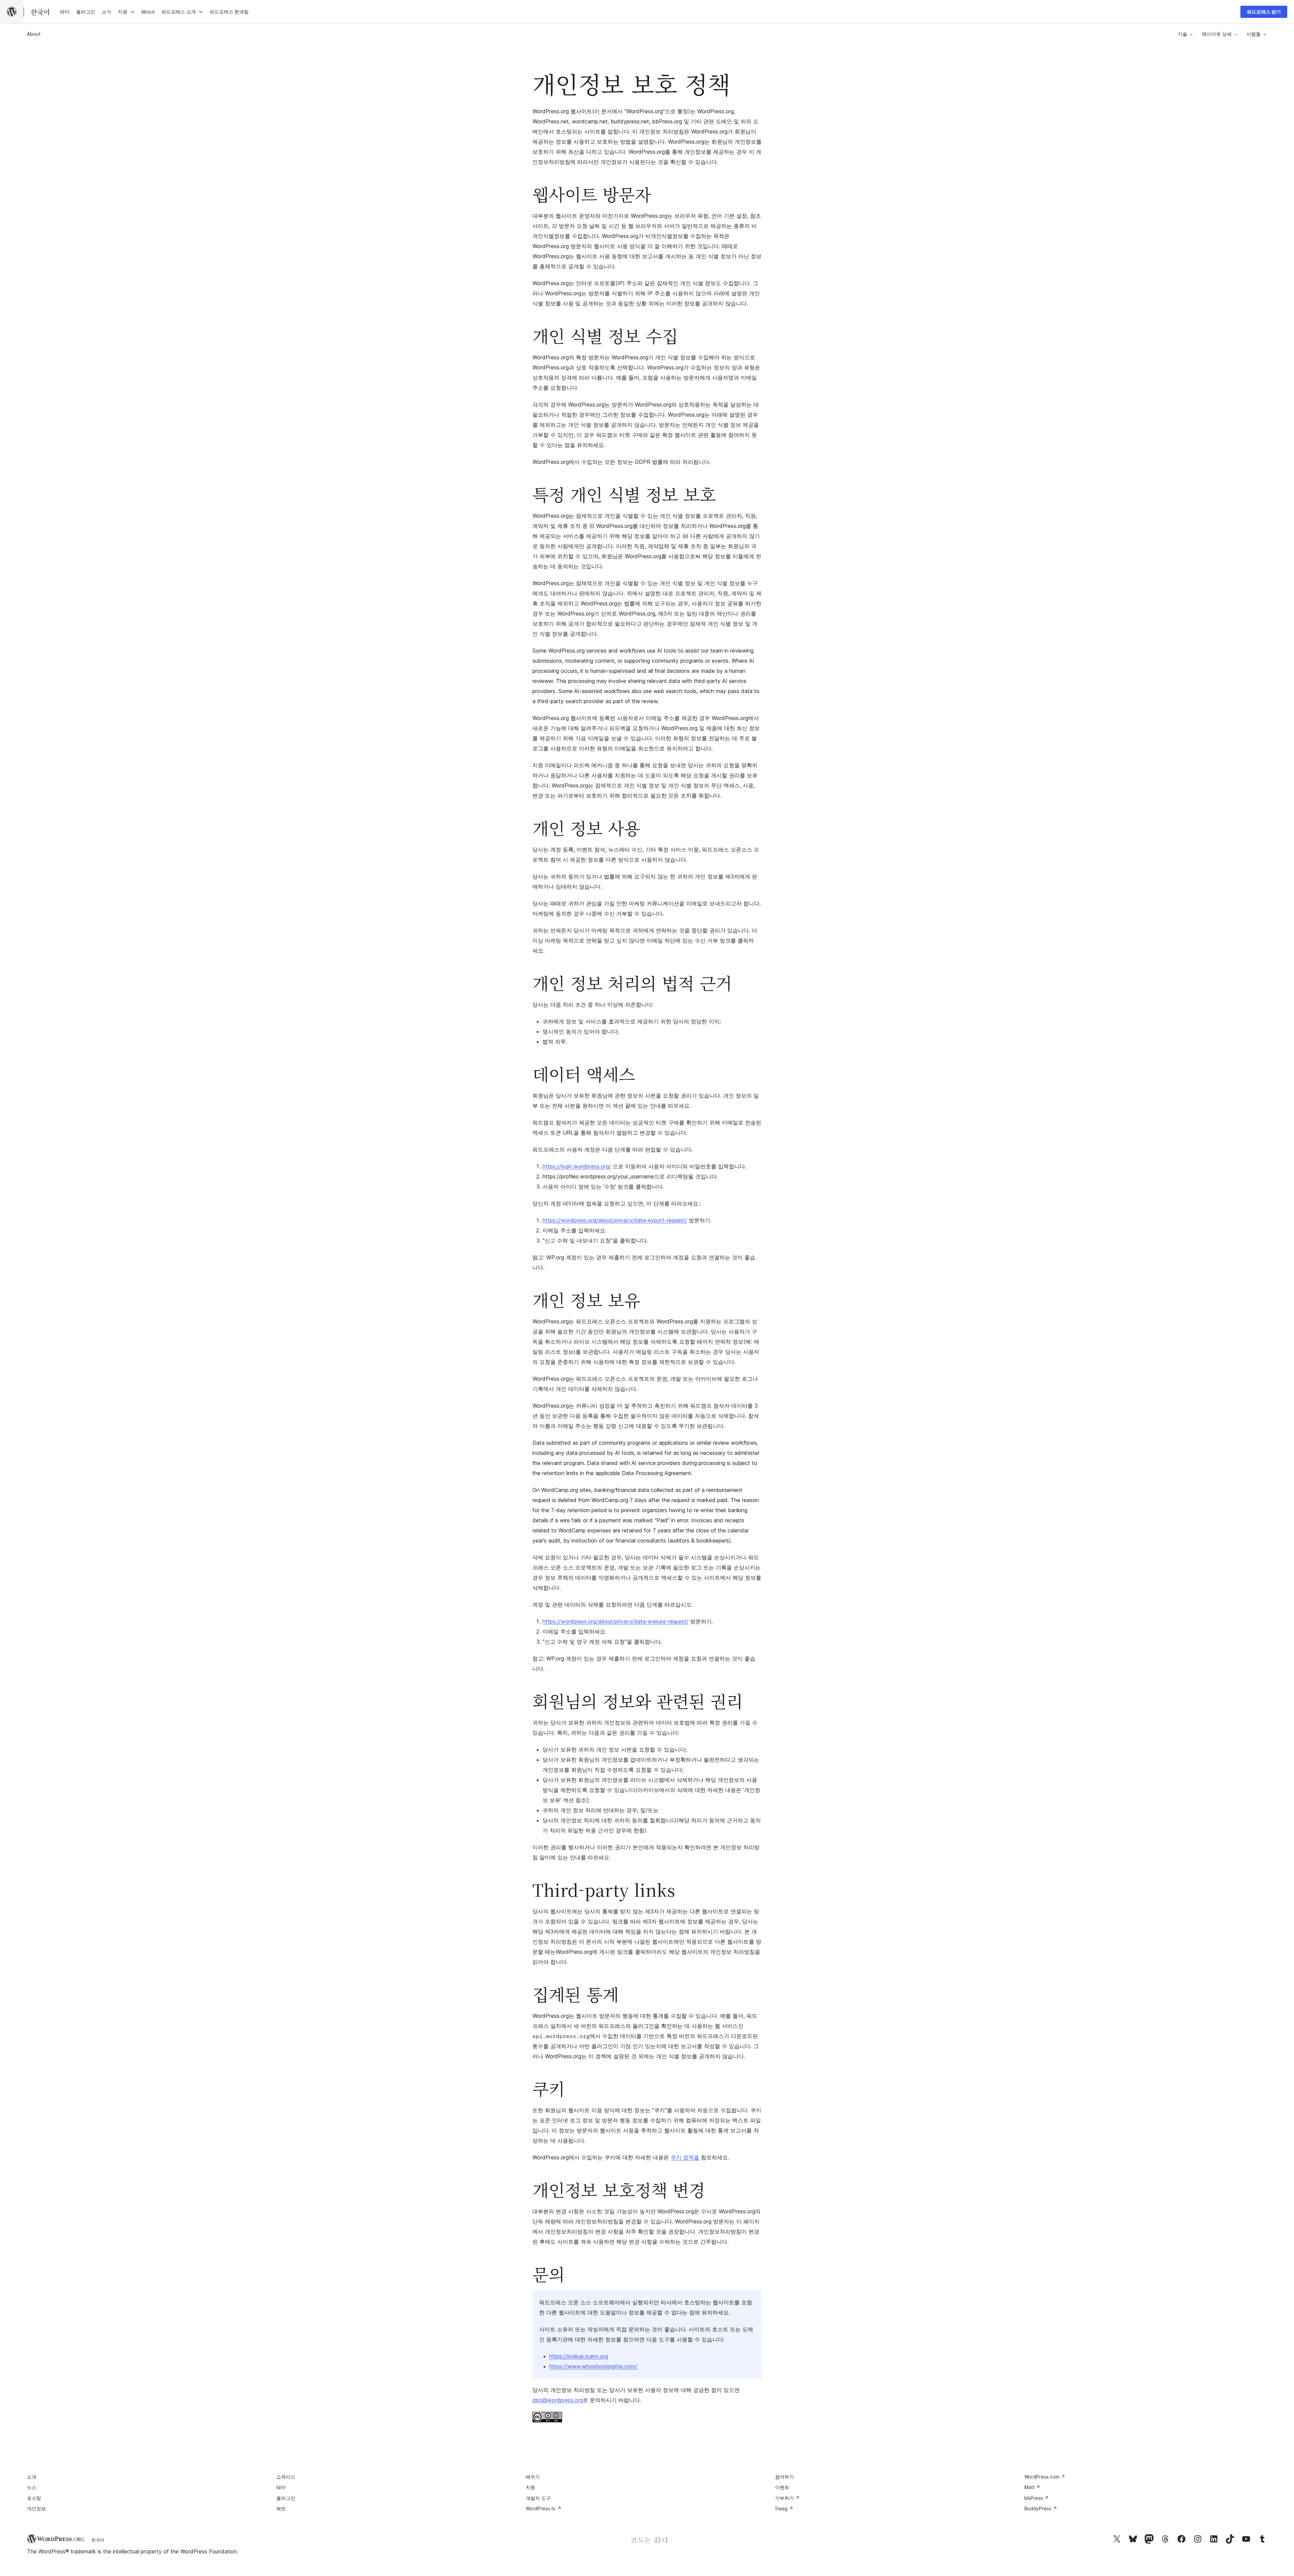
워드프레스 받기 (1264, 12)
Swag (784, 2508)
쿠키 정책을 (685, 2157)
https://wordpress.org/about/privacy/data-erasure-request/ (615, 1621)
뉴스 (32, 2487)
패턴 (281, 2508)
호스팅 (34, 2498)
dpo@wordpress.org (558, 2400)
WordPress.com (1045, 2477)
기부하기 (787, 2498)
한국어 (98, 2540)
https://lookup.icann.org (579, 2356)
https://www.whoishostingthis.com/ (593, 2366)
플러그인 (286, 2498)
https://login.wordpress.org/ (577, 1166)
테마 (281, 2487)
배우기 (533, 2477)
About (34, 34)
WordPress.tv (544, 2508)
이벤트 (782, 2487)
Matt (1032, 2487)
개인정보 (36, 2508)
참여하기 (784, 2477)
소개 (32, 2477)
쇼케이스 (286, 2477)
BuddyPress (1041, 2508)
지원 (530, 2487)
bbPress (1037, 2498)
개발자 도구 (538, 2498)
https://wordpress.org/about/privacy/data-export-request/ (615, 1220)
